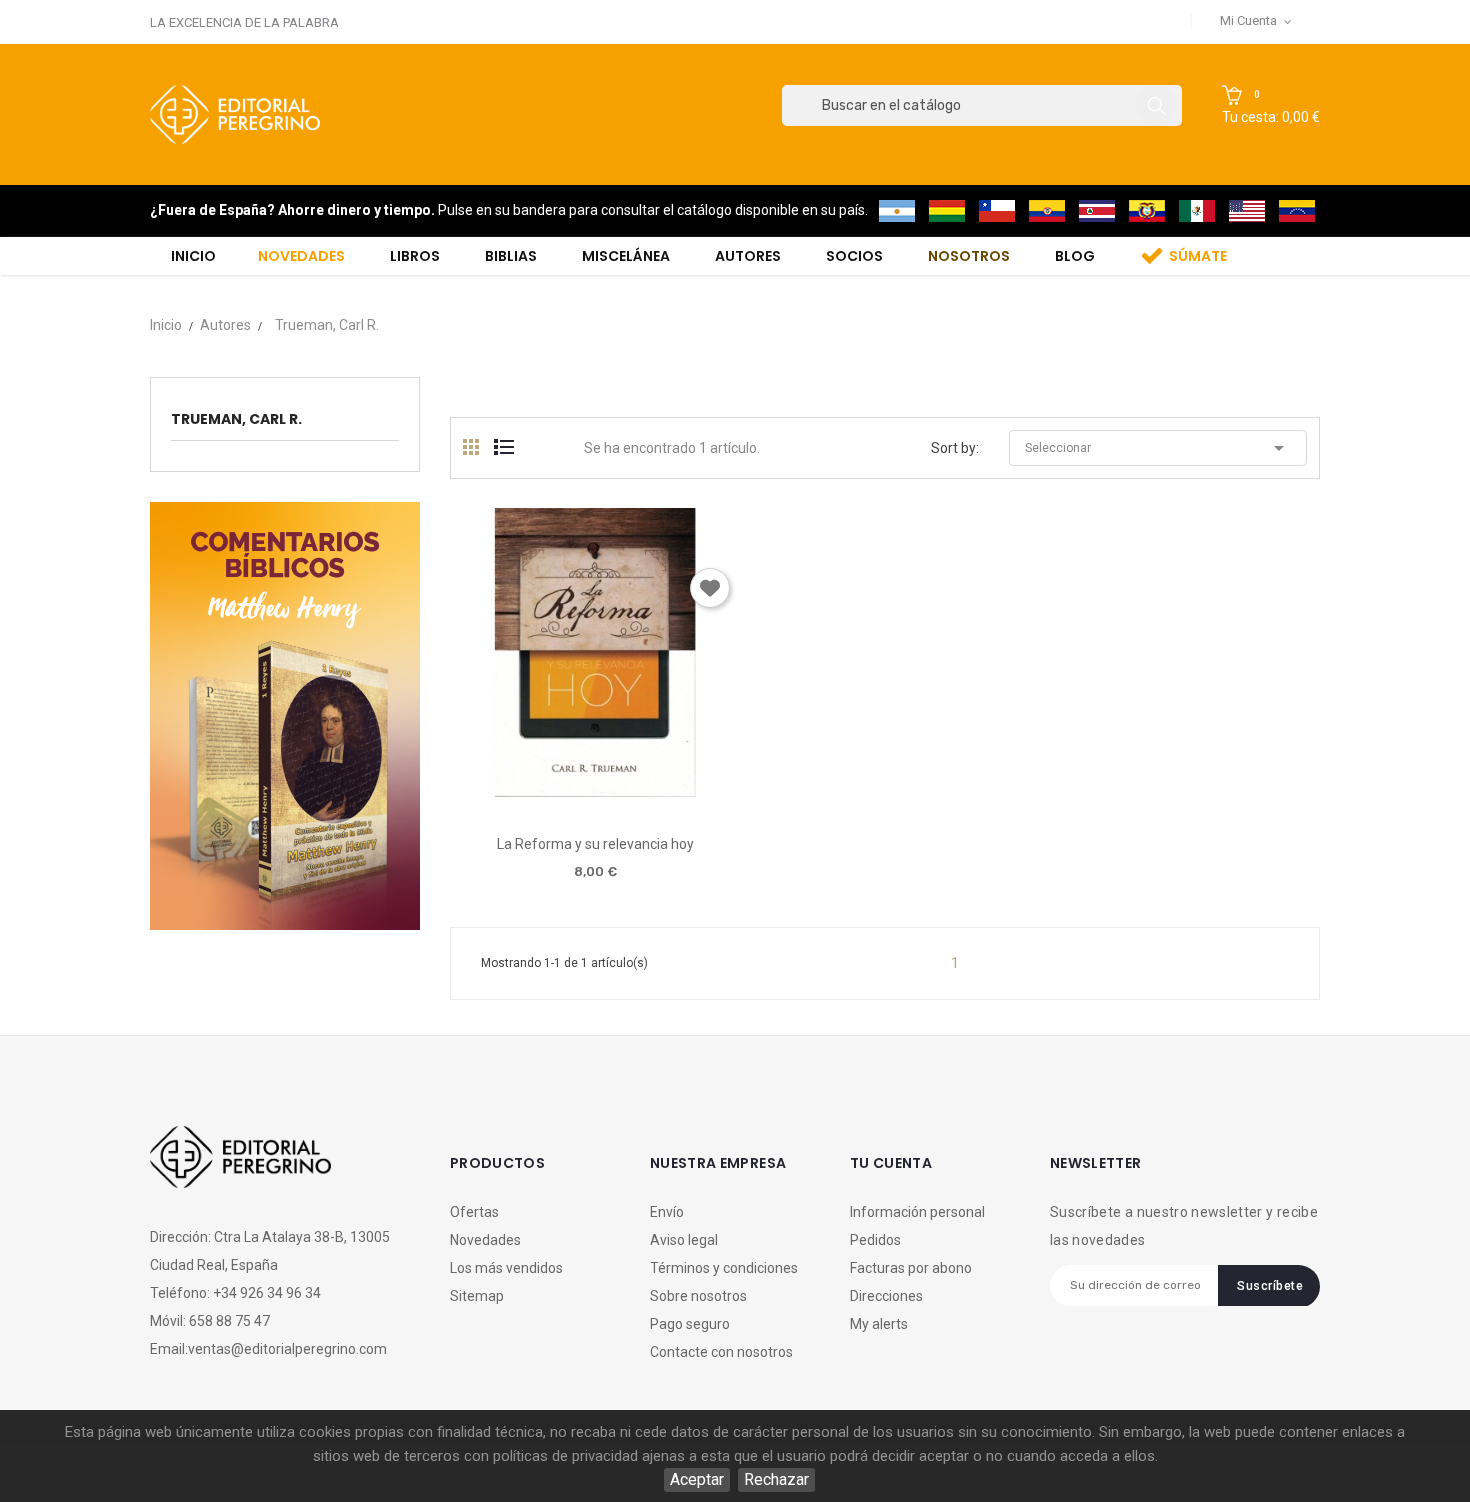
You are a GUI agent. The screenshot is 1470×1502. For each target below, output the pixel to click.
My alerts (879, 1324)
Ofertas (474, 1212)
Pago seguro (690, 1324)
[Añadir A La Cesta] (537, 790)
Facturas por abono (911, 1268)
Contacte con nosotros (721, 1352)
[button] (1271, 106)
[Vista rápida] (594, 789)
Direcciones (886, 1296)
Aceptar (697, 1479)
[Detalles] (651, 789)
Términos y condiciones (724, 1268)
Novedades (485, 1240)
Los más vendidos (506, 1268)
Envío (667, 1212)
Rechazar (776, 1479)
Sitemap (477, 1296)
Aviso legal (684, 1240)
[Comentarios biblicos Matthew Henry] (285, 714)
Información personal (917, 1212)
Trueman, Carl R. (236, 419)
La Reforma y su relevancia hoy (595, 844)
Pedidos (875, 1240)
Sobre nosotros (698, 1296)
